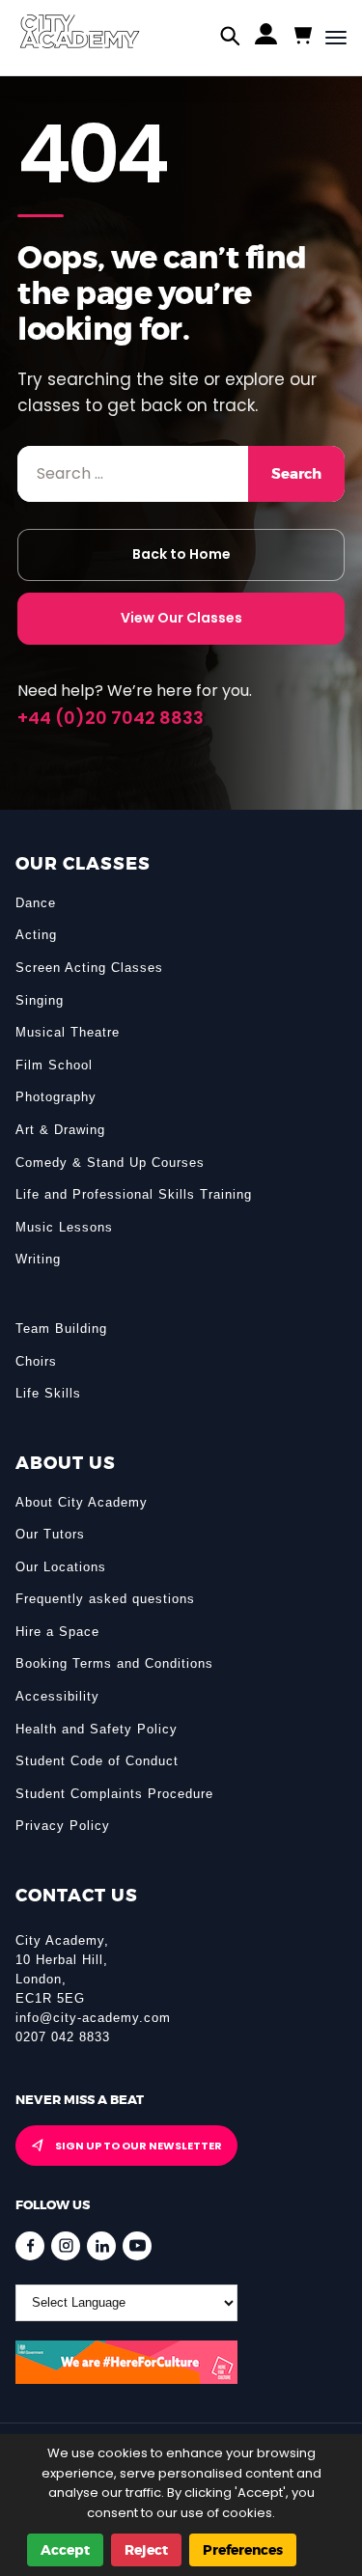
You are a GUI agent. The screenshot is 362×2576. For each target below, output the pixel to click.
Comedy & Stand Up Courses (110, 1163)
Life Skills (48, 1393)
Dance (36, 903)
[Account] (266, 38)
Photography (56, 1097)
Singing (40, 1000)
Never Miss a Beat (80, 2100)
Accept (65, 2550)
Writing (38, 1259)
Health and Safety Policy (97, 1729)
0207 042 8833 (63, 2037)
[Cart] (302, 36)
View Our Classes (181, 618)
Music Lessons (64, 1227)
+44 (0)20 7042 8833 (111, 718)
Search (296, 474)
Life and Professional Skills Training (134, 1194)
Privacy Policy (63, 1826)
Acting (36, 935)
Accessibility (57, 1696)
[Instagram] (66, 2246)
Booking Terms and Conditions (114, 1663)
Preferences (243, 2550)
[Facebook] (30, 2246)
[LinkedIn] (101, 2246)
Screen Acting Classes (89, 968)
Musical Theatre (68, 1032)
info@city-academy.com (93, 2018)
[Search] (230, 38)
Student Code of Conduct (97, 1761)
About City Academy (82, 1502)
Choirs (36, 1361)
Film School (54, 1065)
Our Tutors (50, 1534)
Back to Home (181, 554)
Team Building (61, 1329)
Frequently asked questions (105, 1599)
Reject (146, 2550)
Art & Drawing (60, 1130)
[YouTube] (137, 2246)
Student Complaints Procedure (114, 1794)
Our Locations (61, 1567)
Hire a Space (57, 1632)
